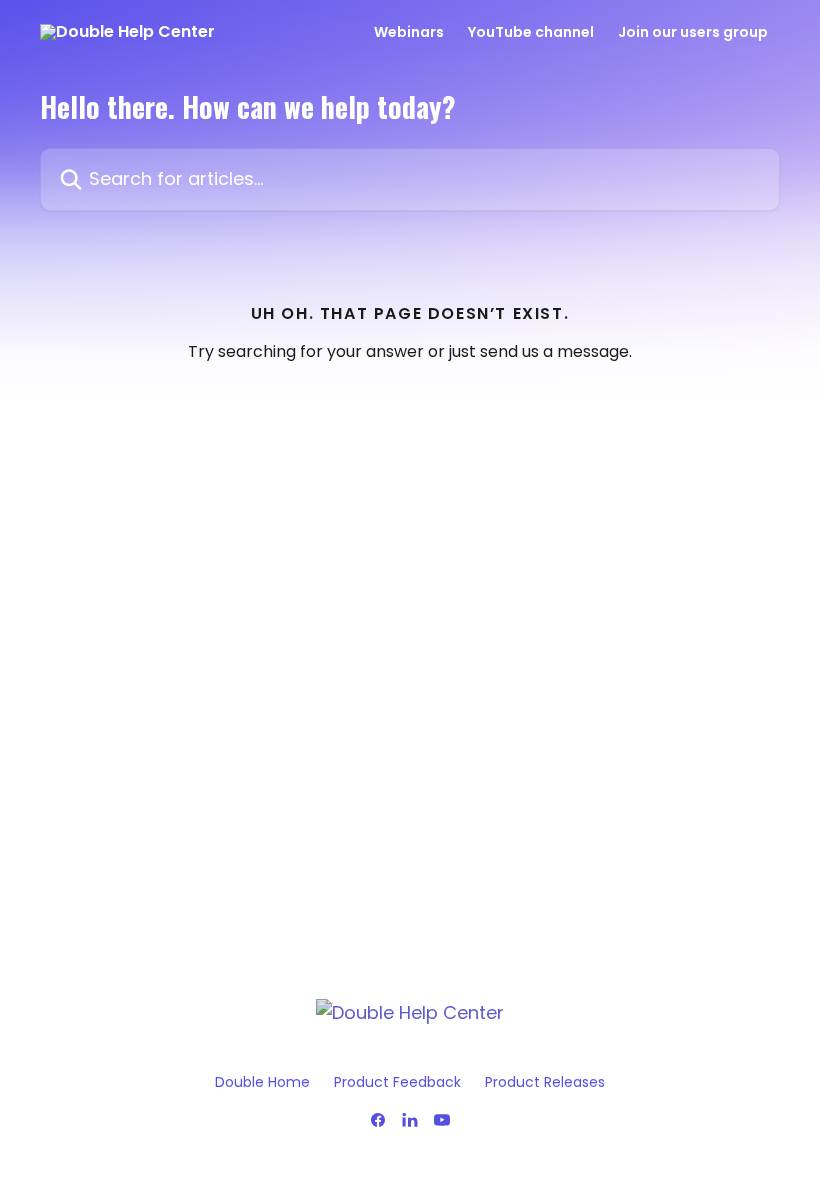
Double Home (262, 1082)
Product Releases (545, 1082)
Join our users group (693, 32)
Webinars (409, 32)
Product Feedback (397, 1082)
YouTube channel (531, 32)
